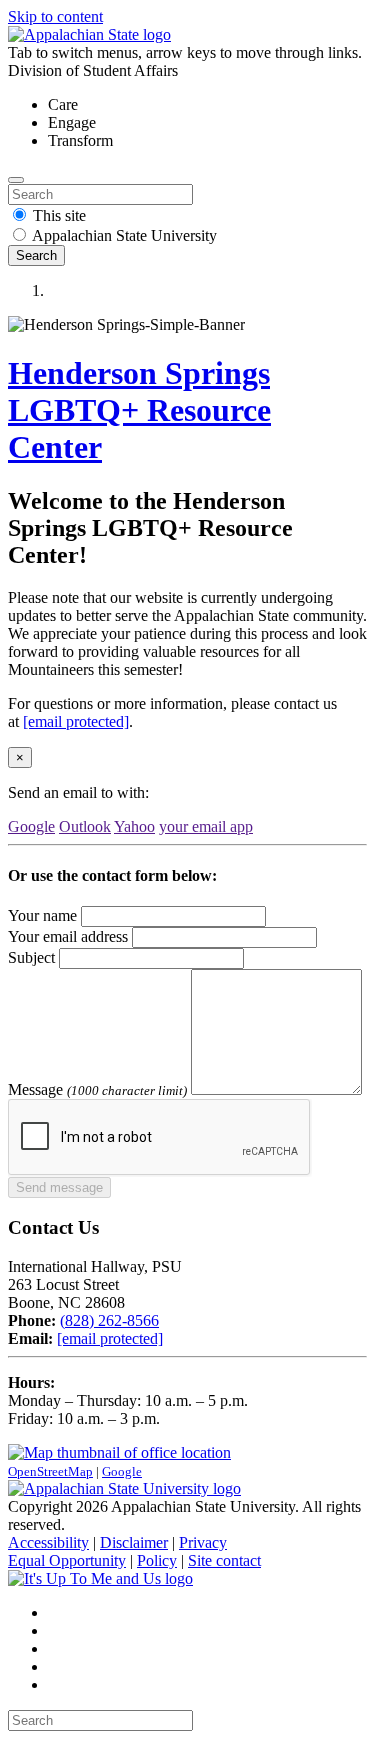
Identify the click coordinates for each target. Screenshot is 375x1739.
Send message (59, 1187)
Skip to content (55, 16)
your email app (206, 826)
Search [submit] (36, 255)
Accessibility (48, 1542)
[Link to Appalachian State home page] (124, 1488)
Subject (31, 957)
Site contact (224, 1560)
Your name (42, 915)
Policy (157, 1560)
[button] (207, 291)
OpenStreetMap (50, 1471)
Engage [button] (72, 122)
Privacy (203, 1542)
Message (35, 1089)
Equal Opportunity (67, 1560)
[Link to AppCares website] (100, 1578)
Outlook (85, 826)
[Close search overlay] (16, 180)
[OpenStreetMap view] (119, 1452)
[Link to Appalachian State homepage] (89, 34)
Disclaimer (134, 1542)
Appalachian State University (124, 235)
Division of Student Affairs (93, 70)
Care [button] (63, 104)
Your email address (68, 936)
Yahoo (134, 826)
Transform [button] (80, 140)
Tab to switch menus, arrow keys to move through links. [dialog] (185, 52)
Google (31, 826)
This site (59, 215)
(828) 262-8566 (109, 1320)
